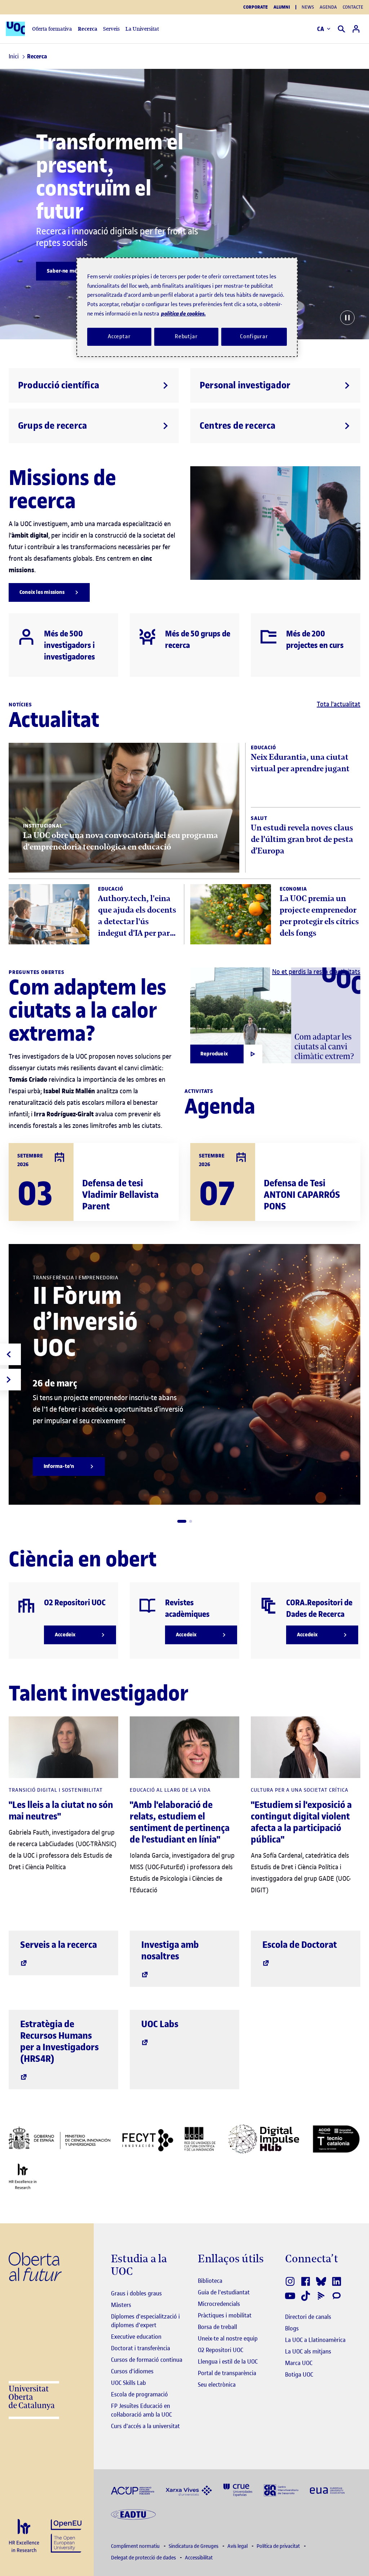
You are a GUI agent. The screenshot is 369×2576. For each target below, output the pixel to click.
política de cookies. (183, 314)
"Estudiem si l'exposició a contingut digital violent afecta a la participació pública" (301, 1822)
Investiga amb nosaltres (170, 1951)
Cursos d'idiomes (132, 2371)
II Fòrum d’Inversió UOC (85, 1322)
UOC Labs (160, 2024)
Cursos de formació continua (147, 2360)
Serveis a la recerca (59, 1945)
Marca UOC (299, 2363)
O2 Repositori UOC (221, 2350)
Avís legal (238, 2546)
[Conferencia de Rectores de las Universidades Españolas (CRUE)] (238, 2490)
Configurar (254, 336)
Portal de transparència (227, 2373)
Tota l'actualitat (339, 704)
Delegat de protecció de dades (144, 2558)
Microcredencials (219, 2304)
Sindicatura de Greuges (194, 2546)
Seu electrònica (217, 2385)
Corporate (255, 7)
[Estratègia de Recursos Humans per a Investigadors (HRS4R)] (24, 2536)
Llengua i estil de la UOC (228, 2361)
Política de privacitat (279, 2546)
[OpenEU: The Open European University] (66, 2535)
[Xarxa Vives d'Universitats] (189, 2490)
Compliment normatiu (136, 2546)
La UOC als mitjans (308, 2351)
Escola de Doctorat (300, 1945)
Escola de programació (139, 2394)
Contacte (353, 7)
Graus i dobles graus (136, 2293)
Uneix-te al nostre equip (228, 2338)
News (308, 7)
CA (321, 29)
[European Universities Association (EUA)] (327, 2490)
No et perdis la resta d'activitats (316, 972)
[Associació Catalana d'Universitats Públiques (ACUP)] (133, 2490)
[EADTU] (133, 2514)
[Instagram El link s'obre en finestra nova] (291, 2281)
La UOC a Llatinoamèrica (315, 2340)
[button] (182, 1521)
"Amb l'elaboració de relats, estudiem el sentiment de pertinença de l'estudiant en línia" (180, 1822)
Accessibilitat (199, 2558)
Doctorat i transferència (141, 2348)
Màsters (121, 2305)
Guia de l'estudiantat (224, 2292)
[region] (187, 307)
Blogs (292, 2328)
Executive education (136, 2337)
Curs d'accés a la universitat (145, 2426)
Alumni (282, 7)
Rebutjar (186, 336)
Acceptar (119, 336)
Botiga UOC (299, 2374)
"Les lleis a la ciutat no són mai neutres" (61, 1811)
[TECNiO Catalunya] (336, 2139)
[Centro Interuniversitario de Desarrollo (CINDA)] (281, 2490)
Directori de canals (308, 2317)
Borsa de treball (217, 2327)
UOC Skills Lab (128, 2383)
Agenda (328, 7)
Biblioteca (210, 2281)
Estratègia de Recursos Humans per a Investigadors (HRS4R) (59, 2041)
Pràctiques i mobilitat (225, 2315)
